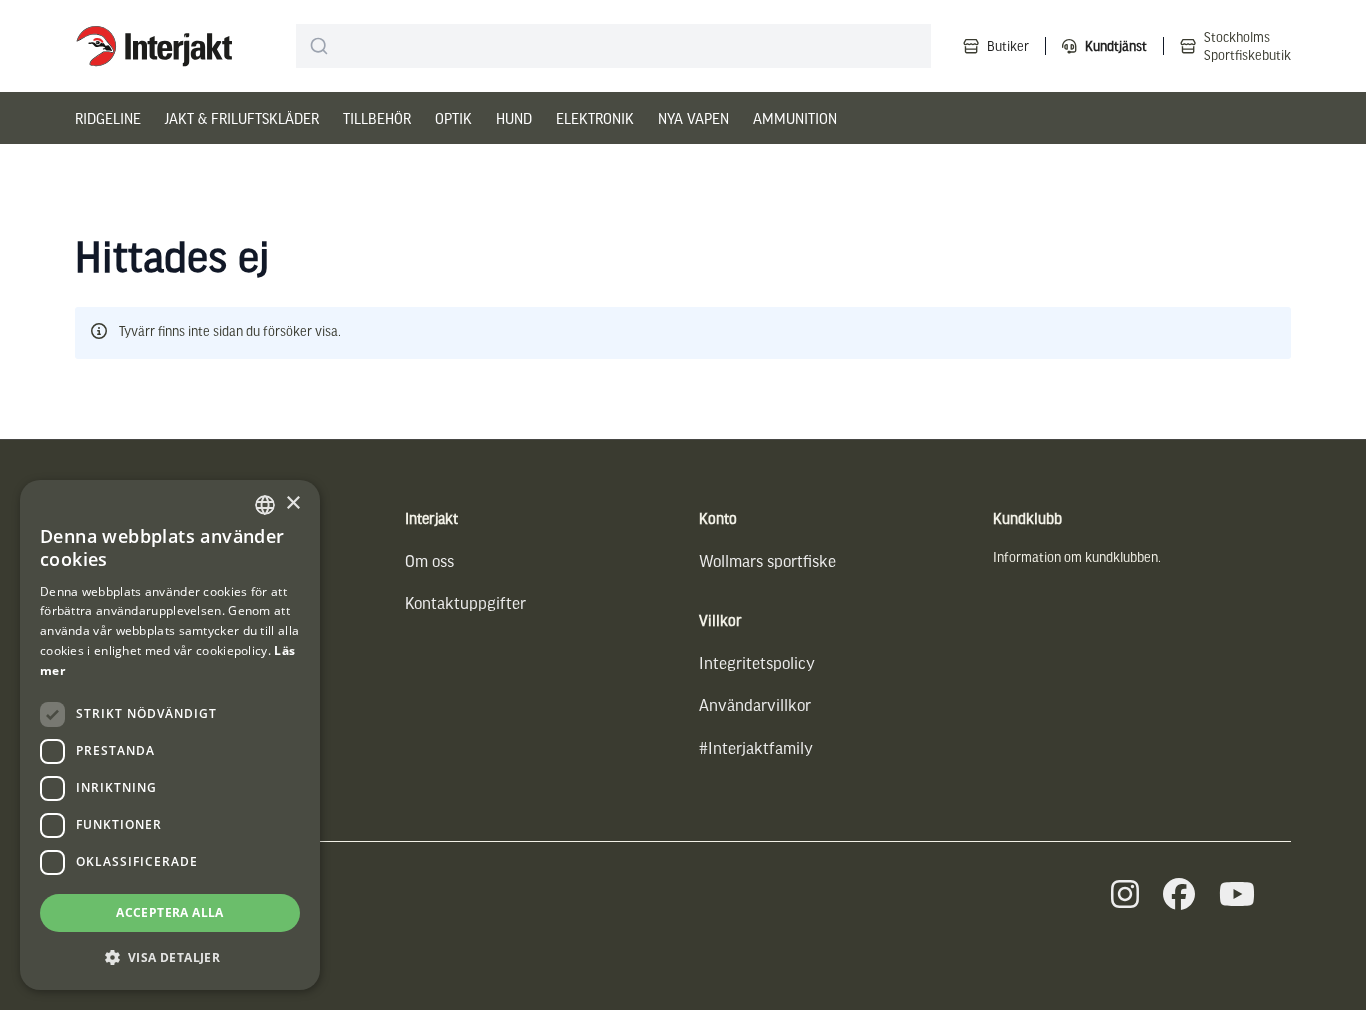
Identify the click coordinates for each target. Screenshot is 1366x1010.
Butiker (1008, 45)
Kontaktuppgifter (465, 602)
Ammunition (795, 118)
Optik (453, 118)
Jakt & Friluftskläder (242, 118)
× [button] (292, 503)
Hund (514, 118)
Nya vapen (693, 118)
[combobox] (613, 46)
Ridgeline (108, 118)
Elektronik (595, 118)
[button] (170, 957)
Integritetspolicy (757, 662)
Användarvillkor (755, 704)
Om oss (429, 560)
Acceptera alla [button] (170, 912)
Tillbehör (377, 118)
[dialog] (170, 735)
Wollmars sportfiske (767, 560)
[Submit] (319, 46)
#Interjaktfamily (756, 747)
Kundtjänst (1116, 45)
